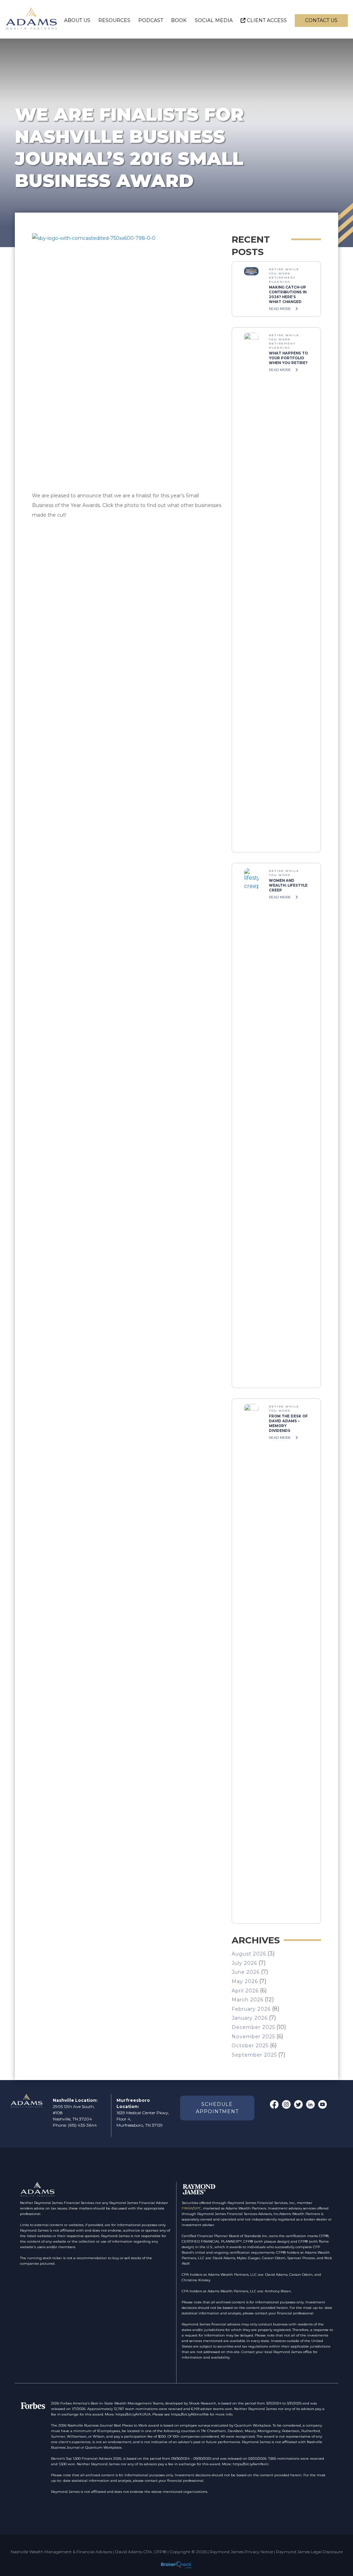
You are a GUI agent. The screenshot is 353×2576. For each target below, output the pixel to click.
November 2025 (253, 2037)
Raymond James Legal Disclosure (309, 2552)
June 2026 (246, 1972)
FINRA (187, 2208)
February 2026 (251, 2009)
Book (179, 20)
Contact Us (321, 20)
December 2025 (253, 2027)
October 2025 (250, 2046)
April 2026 (245, 1991)
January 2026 (250, 2018)
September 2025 (254, 2055)
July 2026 (244, 1963)
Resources (114, 20)
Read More (280, 309)
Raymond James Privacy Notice (241, 2552)
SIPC (197, 2208)
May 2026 (245, 1981)
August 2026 (249, 1954)
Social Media (214, 20)
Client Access (267, 20)
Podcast (151, 20)
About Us (77, 20)
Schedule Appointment (217, 2108)
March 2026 (248, 2000)
